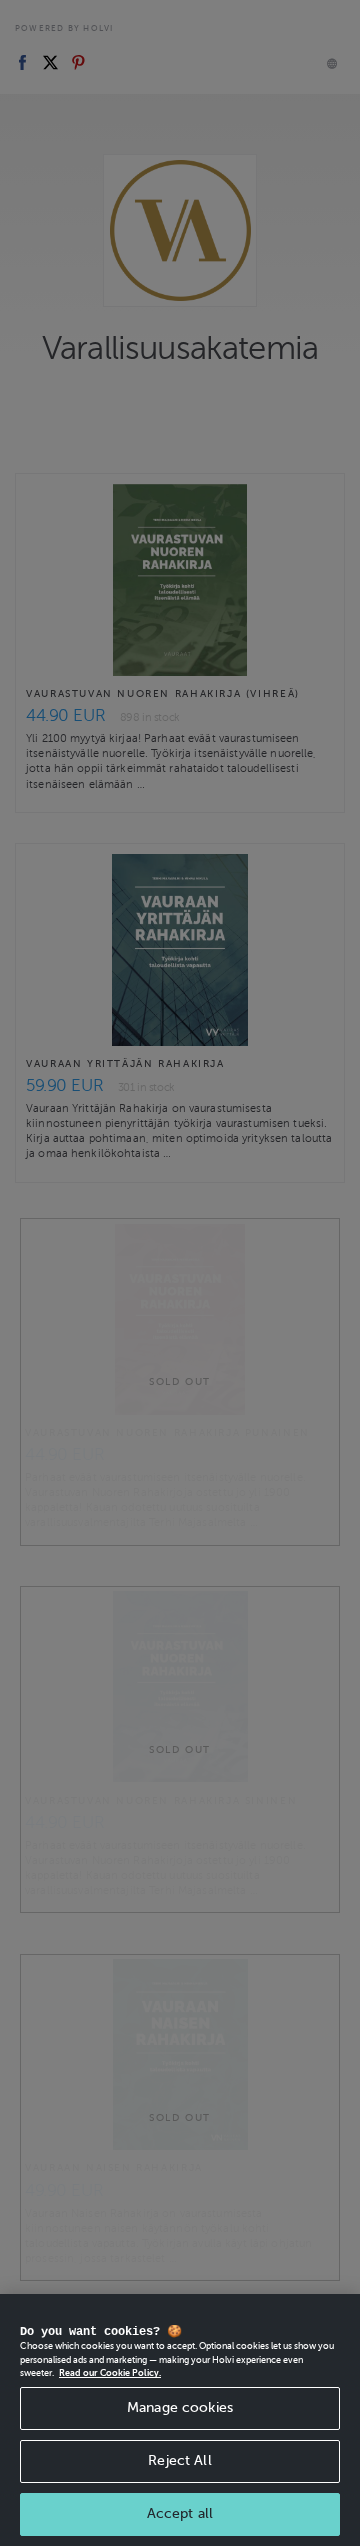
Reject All (179, 2460)
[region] (180, 2420)
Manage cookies (180, 2407)
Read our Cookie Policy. (110, 2373)
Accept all (180, 2513)
